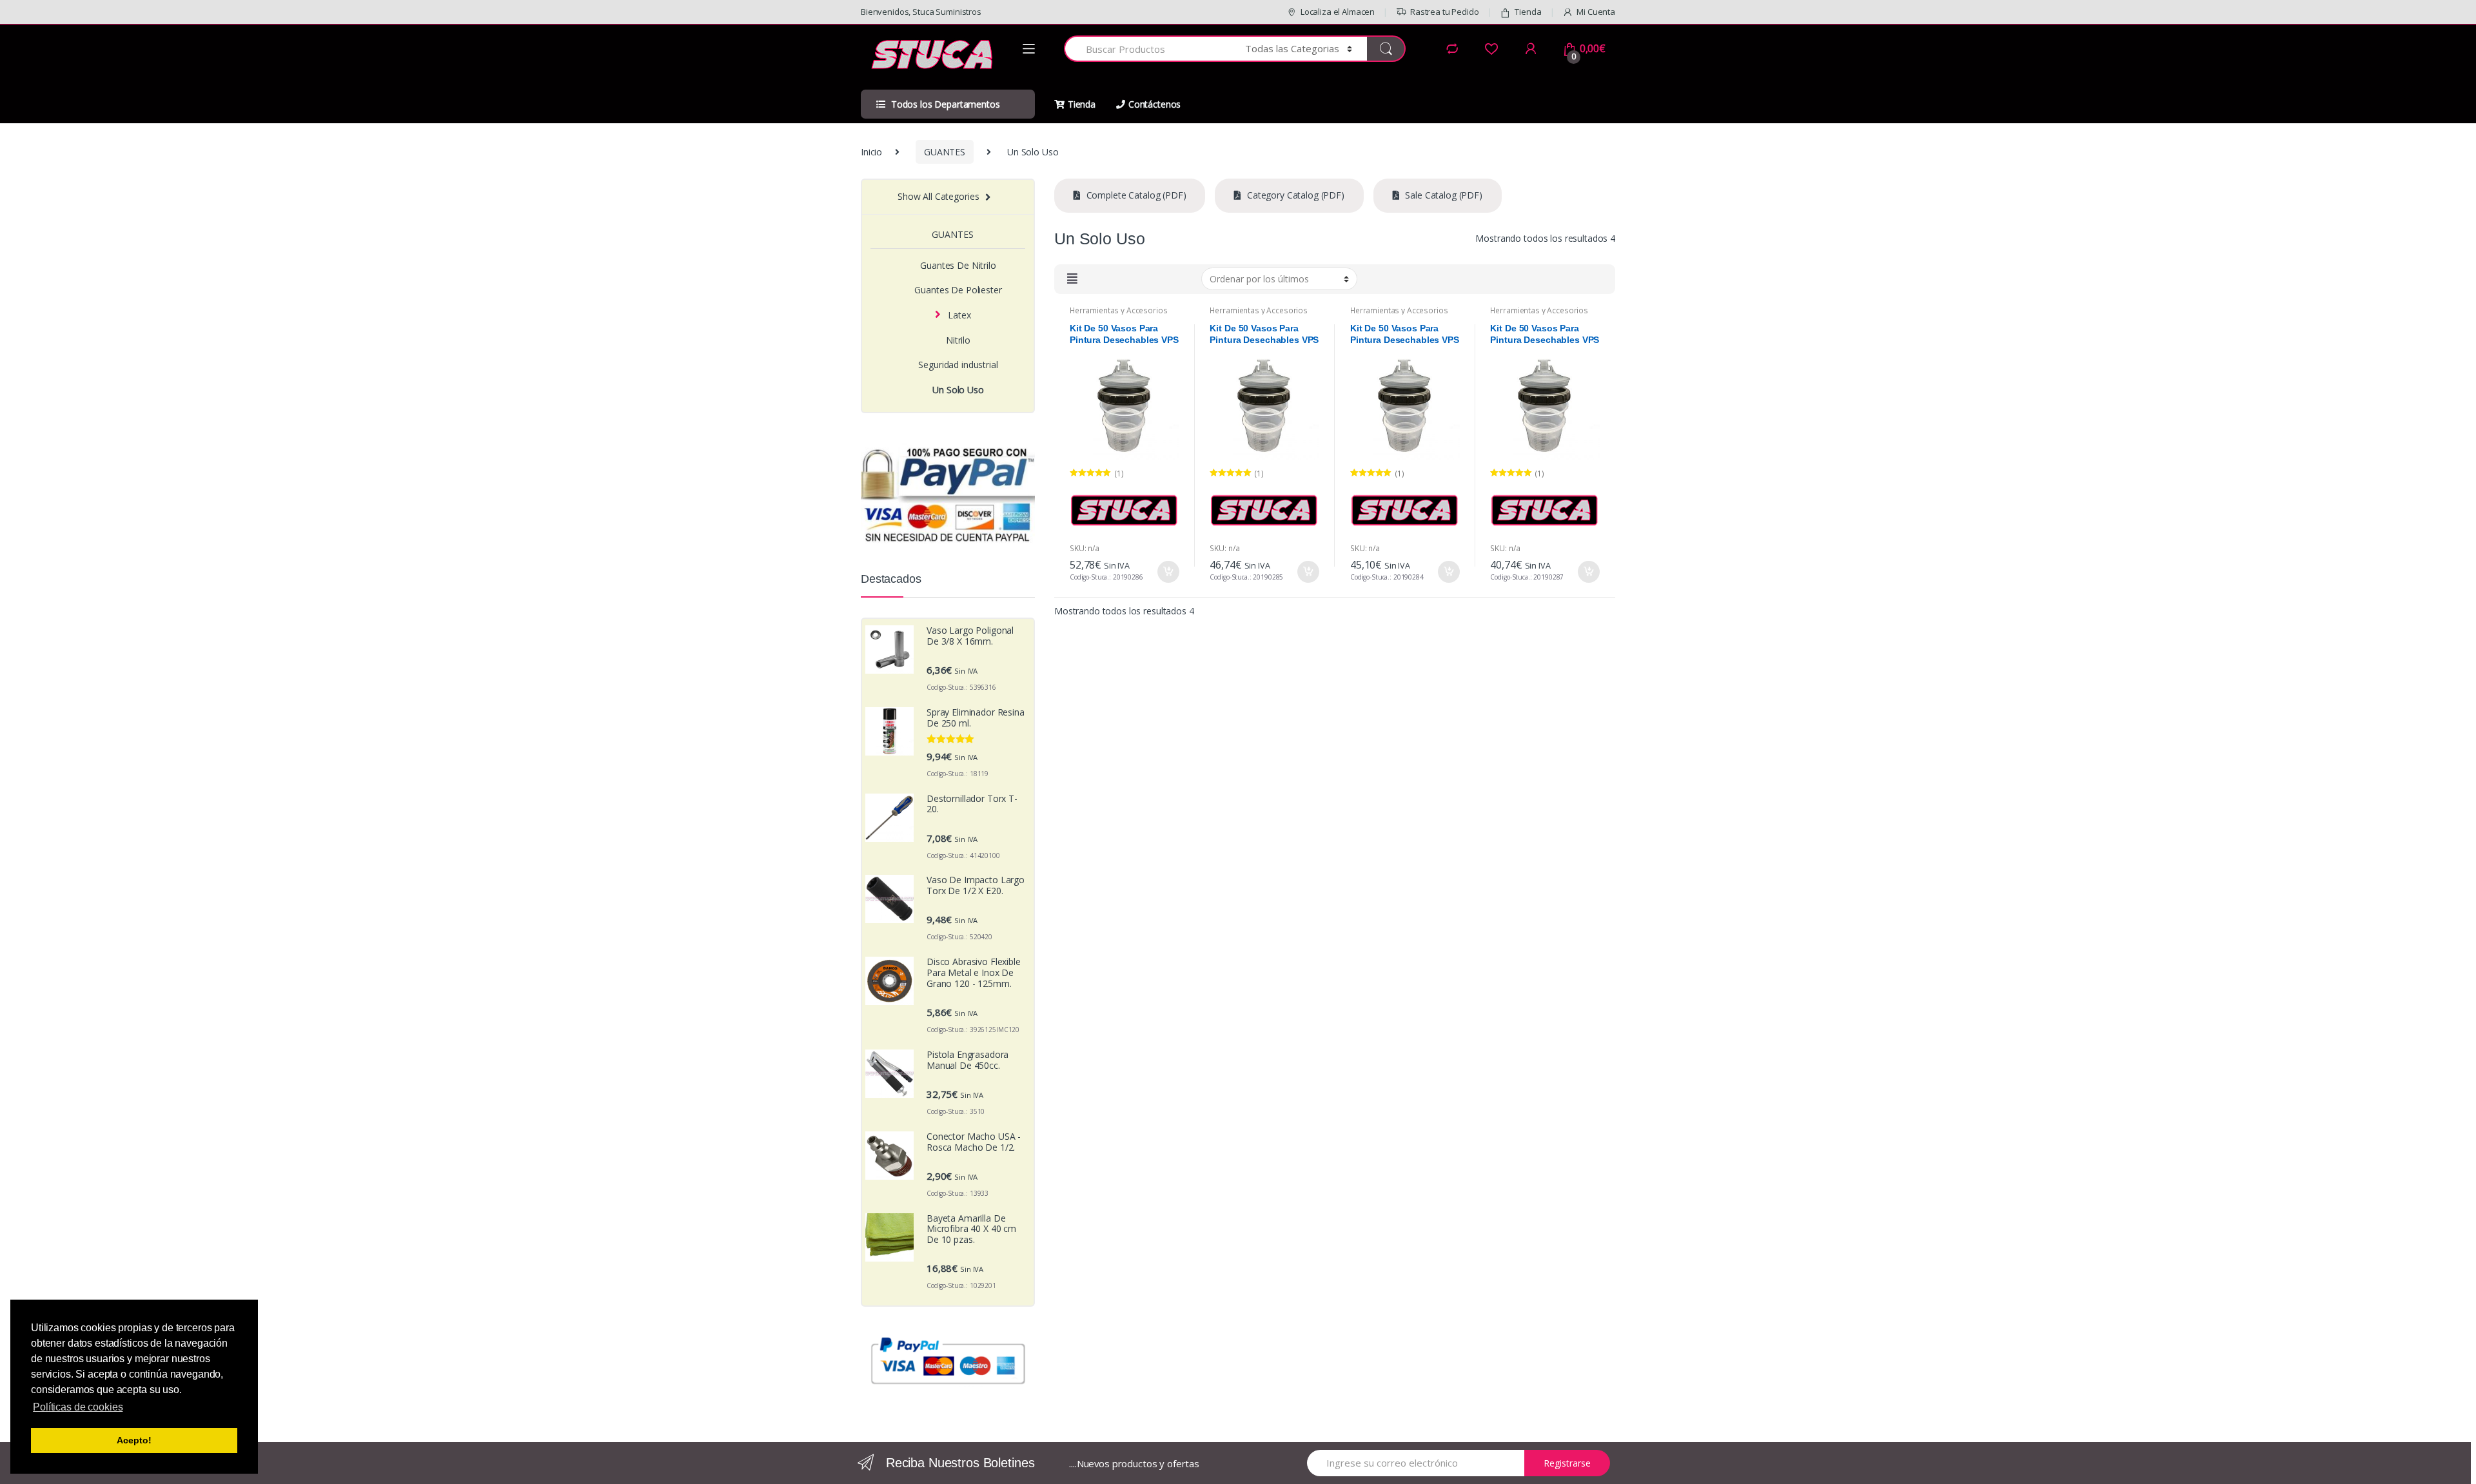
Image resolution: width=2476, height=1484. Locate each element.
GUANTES (945, 152)
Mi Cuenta (1596, 12)
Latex (959, 315)
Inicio (871, 152)
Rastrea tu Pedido (1445, 12)
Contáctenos (1154, 104)
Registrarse (1567, 1463)
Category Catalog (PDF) (1294, 195)
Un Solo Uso (958, 390)
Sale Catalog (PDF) (1443, 195)
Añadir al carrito (1168, 572)
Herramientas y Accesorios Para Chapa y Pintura (1119, 315)
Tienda (1528, 12)
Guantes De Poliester (958, 290)
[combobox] (1147, 49)
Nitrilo (958, 340)
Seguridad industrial (958, 365)
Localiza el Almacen (1338, 12)
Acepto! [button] (134, 1440)
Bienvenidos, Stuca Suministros (921, 12)
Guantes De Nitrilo (958, 265)
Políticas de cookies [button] (78, 1407)
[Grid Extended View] (1074, 278)
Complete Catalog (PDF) (1135, 195)
